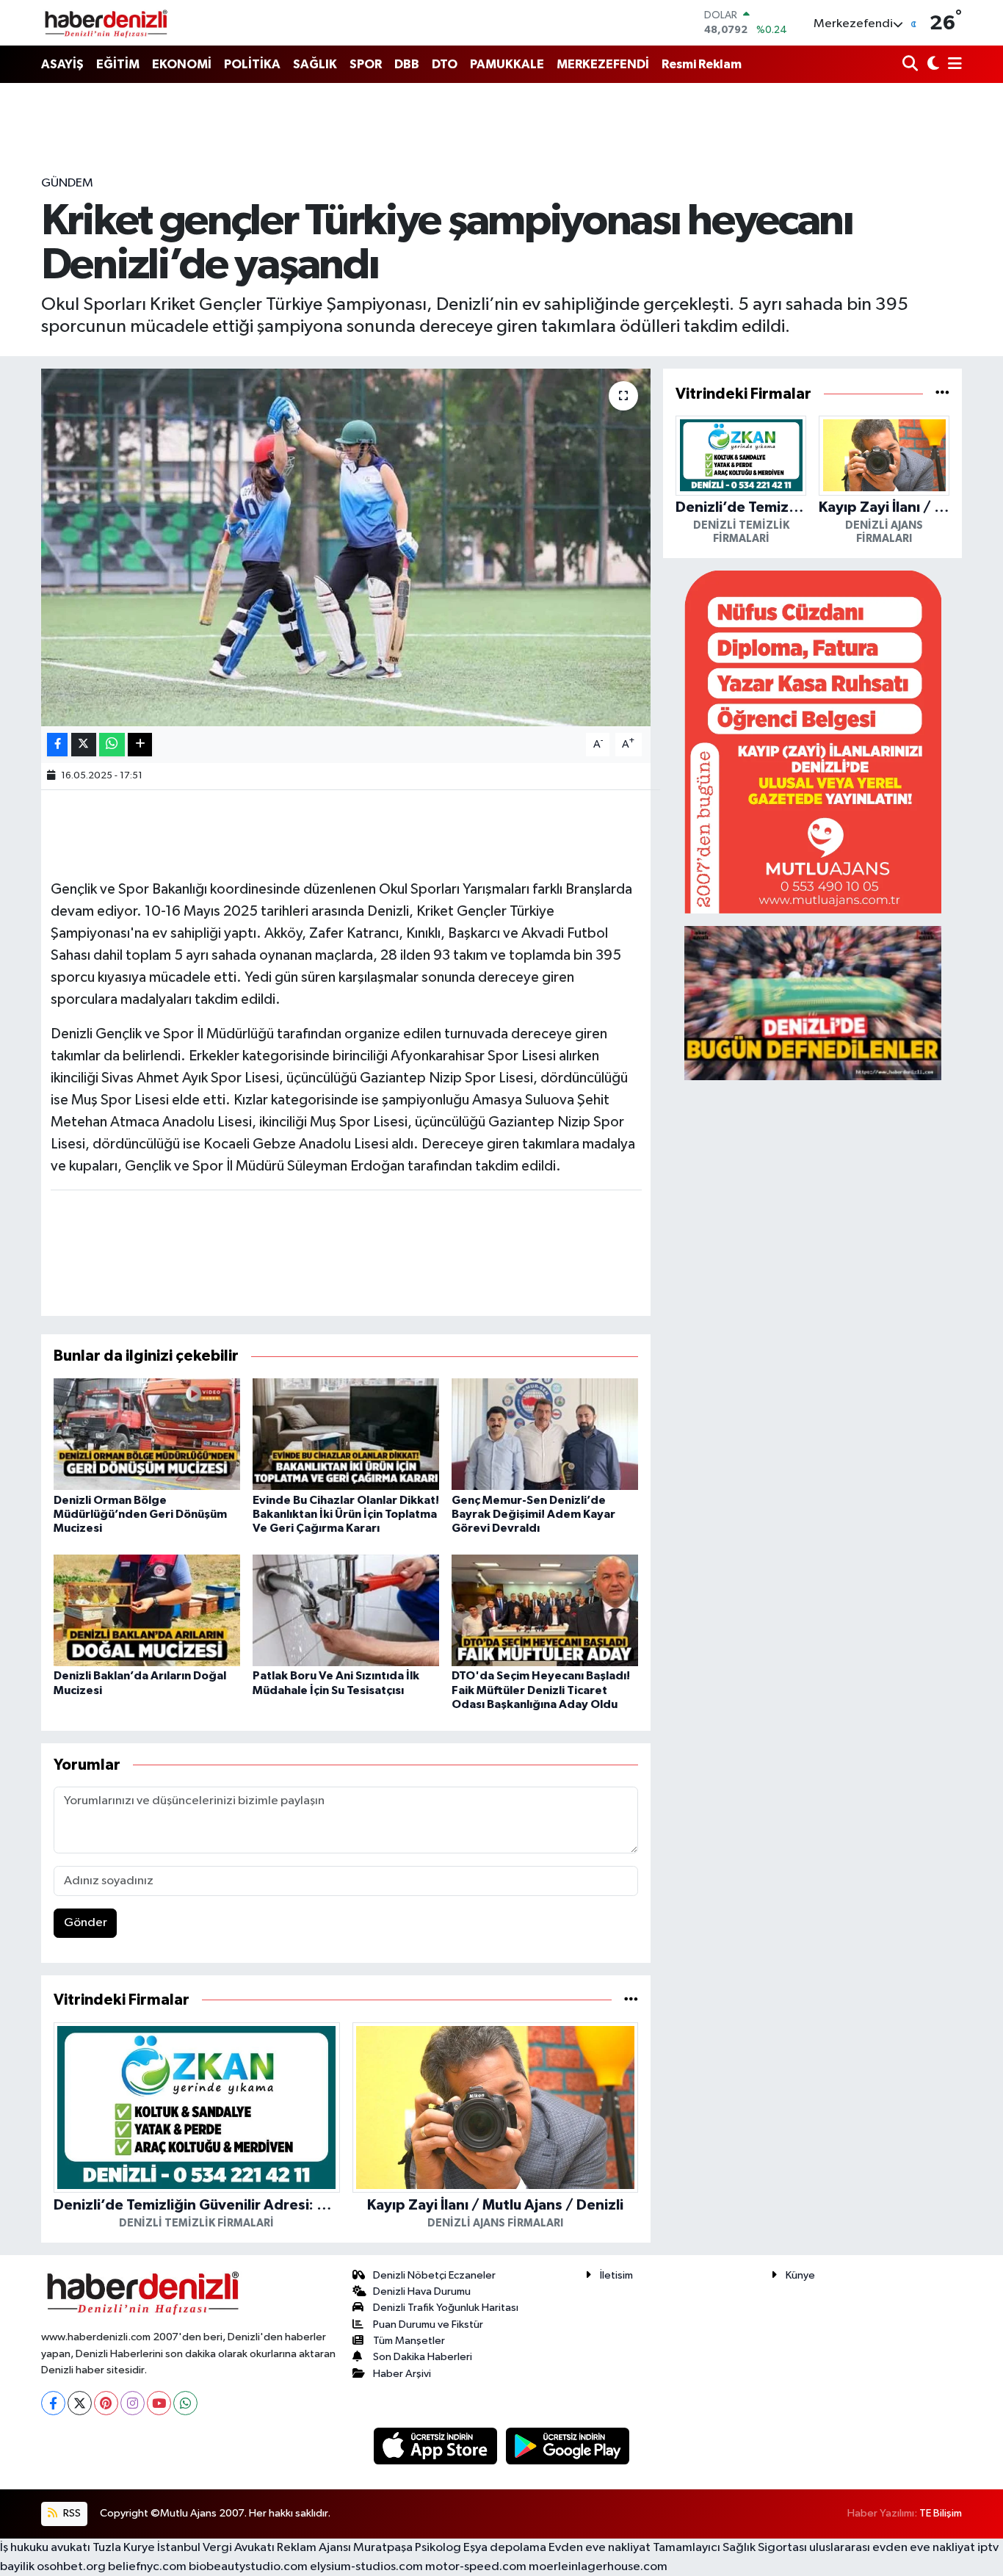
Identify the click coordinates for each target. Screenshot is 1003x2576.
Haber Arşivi (402, 2374)
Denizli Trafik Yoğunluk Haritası (446, 2308)
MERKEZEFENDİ (603, 64)
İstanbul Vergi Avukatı (216, 2548)
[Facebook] (53, 2403)
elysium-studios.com (366, 2567)
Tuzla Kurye (124, 2548)
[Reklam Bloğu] (813, 741)
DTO (445, 64)
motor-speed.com (476, 2567)
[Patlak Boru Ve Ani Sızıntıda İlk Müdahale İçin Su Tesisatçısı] (346, 1610)
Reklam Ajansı (314, 2548)
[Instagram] (133, 2403)
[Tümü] (631, 2000)
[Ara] (912, 65)
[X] (80, 2403)
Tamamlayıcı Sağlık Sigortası (730, 2548)
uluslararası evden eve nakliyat (892, 2548)
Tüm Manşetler (409, 2341)
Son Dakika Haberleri (423, 2357)
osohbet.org (71, 2567)
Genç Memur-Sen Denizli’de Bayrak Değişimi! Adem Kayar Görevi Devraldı (533, 1514)
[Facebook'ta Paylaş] (57, 745)
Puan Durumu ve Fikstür (428, 2324)
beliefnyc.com (147, 2567)
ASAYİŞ (62, 64)
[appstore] (437, 2446)
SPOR (366, 64)
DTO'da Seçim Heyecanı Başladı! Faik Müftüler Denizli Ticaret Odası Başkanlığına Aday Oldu (541, 1690)
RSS (71, 2513)
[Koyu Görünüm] (931, 65)
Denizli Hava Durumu (422, 2291)
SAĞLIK (315, 64)
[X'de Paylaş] (84, 745)
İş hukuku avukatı (45, 2548)
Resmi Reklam (702, 64)
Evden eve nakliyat (600, 2548)
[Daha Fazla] (140, 745)
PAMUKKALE (507, 64)
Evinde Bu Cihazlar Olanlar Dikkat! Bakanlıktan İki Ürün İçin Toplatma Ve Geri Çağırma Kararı (346, 1514)
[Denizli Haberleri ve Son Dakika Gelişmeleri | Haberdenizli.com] (106, 23)
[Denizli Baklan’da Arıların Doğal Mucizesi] (147, 1610)
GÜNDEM (67, 183)
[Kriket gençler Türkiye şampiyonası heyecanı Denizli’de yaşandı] (346, 547)
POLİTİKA (252, 64)
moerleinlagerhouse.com (598, 2567)
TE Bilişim (941, 2513)
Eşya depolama (505, 2548)
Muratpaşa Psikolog (407, 2548)
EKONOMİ (182, 64)
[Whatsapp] (185, 2403)
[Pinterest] (106, 2403)
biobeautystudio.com (248, 2567)
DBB (407, 64)
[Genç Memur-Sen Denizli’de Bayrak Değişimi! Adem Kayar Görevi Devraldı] (545, 1434)
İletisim (616, 2275)
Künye (800, 2275)
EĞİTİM (118, 64)
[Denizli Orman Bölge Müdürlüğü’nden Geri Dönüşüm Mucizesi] (147, 1434)
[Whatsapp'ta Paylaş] (112, 745)
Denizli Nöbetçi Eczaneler (434, 2275)
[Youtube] (159, 2403)
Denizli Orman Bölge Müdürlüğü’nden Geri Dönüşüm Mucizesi (140, 1514)
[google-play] (568, 2446)
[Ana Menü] (952, 65)
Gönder (86, 1923)
